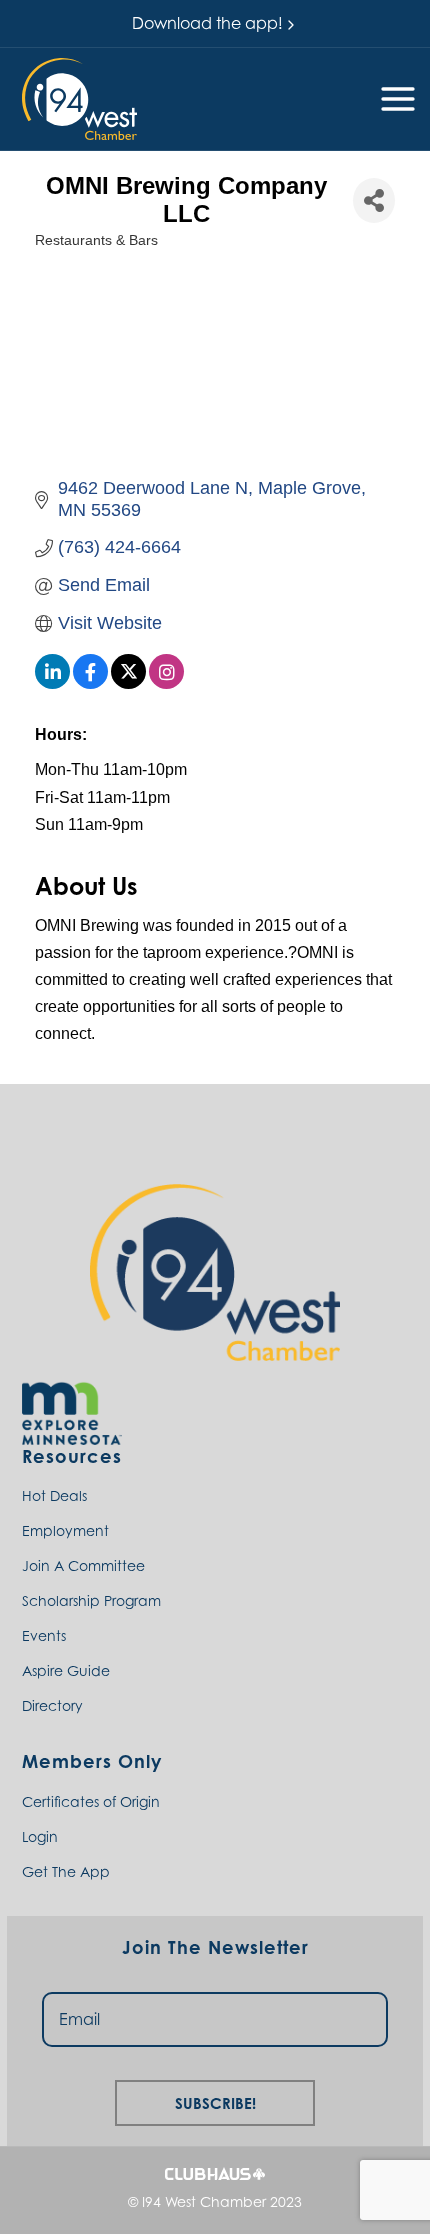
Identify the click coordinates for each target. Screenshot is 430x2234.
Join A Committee (83, 1565)
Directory (52, 1705)
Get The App (66, 1871)
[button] (79, 98)
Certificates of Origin (91, 1801)
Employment (65, 1530)
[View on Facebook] (90, 683)
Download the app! (207, 23)
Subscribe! (215, 2100)
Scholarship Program (91, 1600)
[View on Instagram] (166, 683)
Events (44, 1635)
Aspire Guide (66, 1670)
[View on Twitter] (128, 683)
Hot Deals (54, 1495)
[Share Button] (374, 200)
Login (40, 1836)
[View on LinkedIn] (52, 683)
